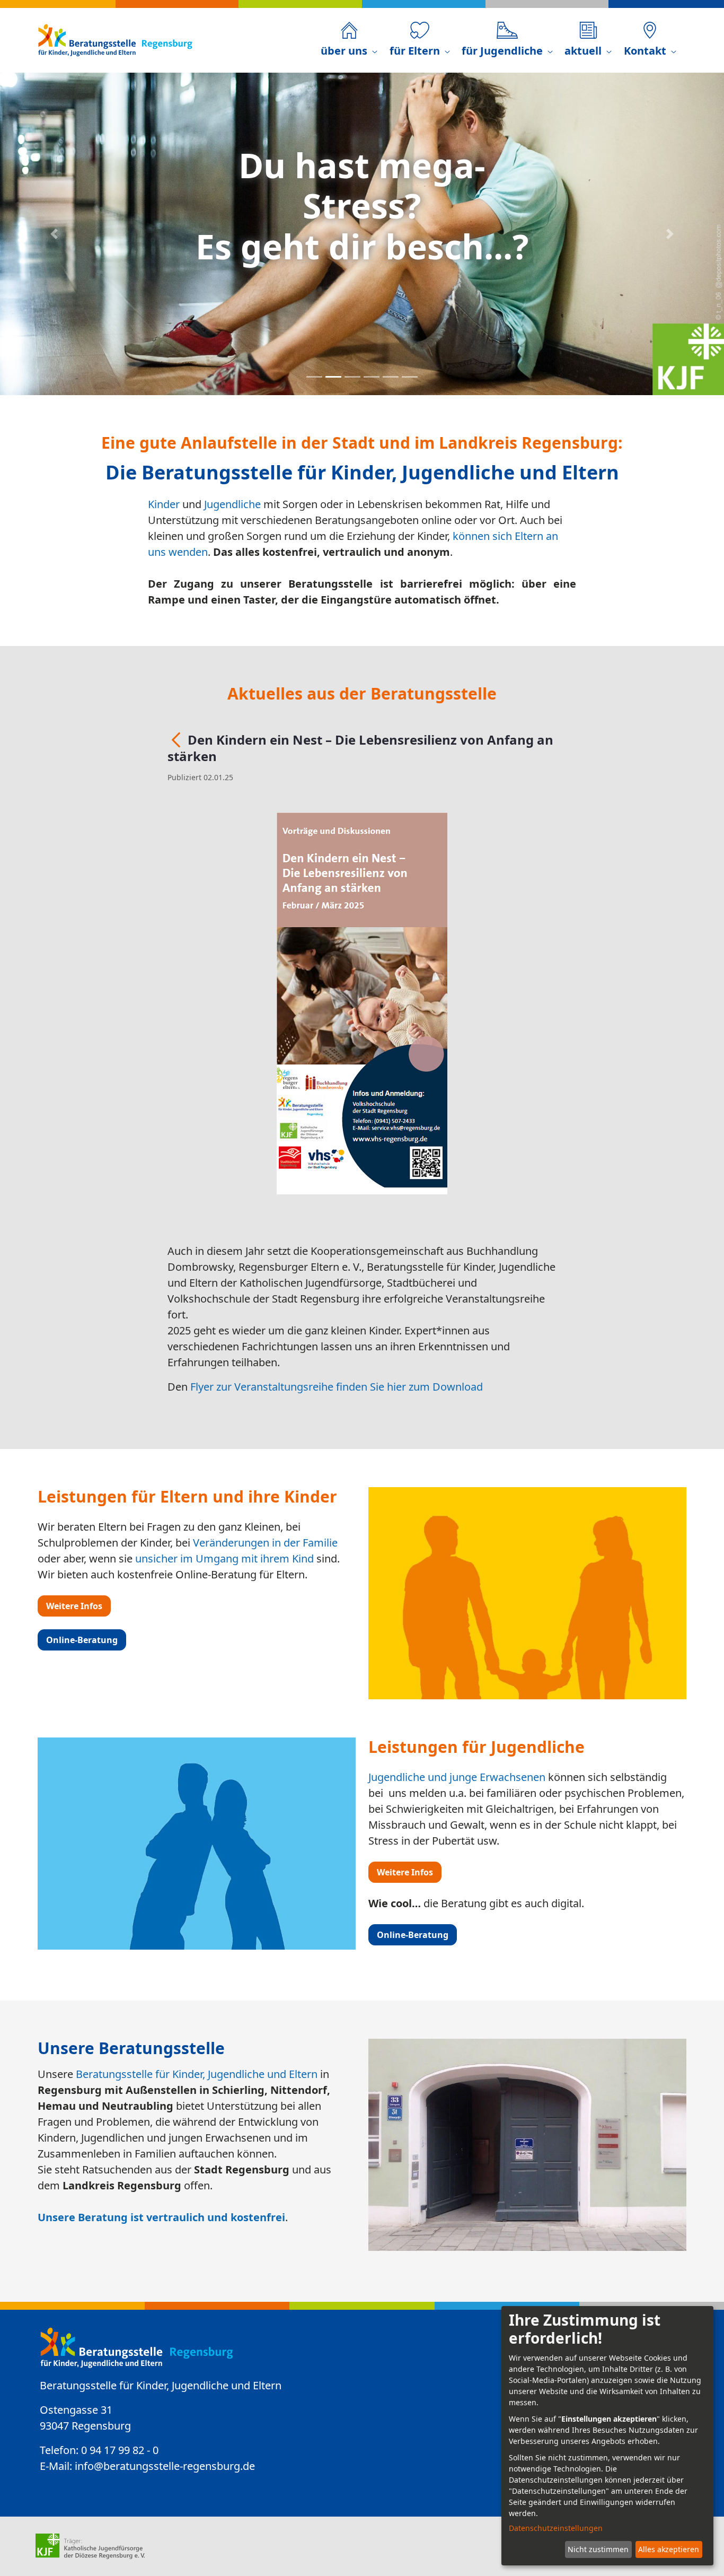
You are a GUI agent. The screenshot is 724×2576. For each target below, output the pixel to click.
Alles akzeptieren (669, 2549)
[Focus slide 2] (333, 377)
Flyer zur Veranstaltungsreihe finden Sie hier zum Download (337, 1387)
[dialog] (607, 2436)
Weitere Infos (74, 1606)
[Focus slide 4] (372, 377)
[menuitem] (349, 40)
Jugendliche (232, 504)
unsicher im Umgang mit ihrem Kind (224, 1558)
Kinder (164, 504)
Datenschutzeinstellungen (556, 2528)
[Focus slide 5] (391, 377)
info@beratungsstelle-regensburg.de (165, 2466)
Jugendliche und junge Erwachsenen (457, 1777)
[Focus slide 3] (352, 377)
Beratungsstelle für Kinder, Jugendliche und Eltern (197, 2074)
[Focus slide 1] (314, 377)
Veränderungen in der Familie (265, 1543)
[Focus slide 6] (410, 377)
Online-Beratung (82, 1640)
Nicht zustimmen (598, 2549)
